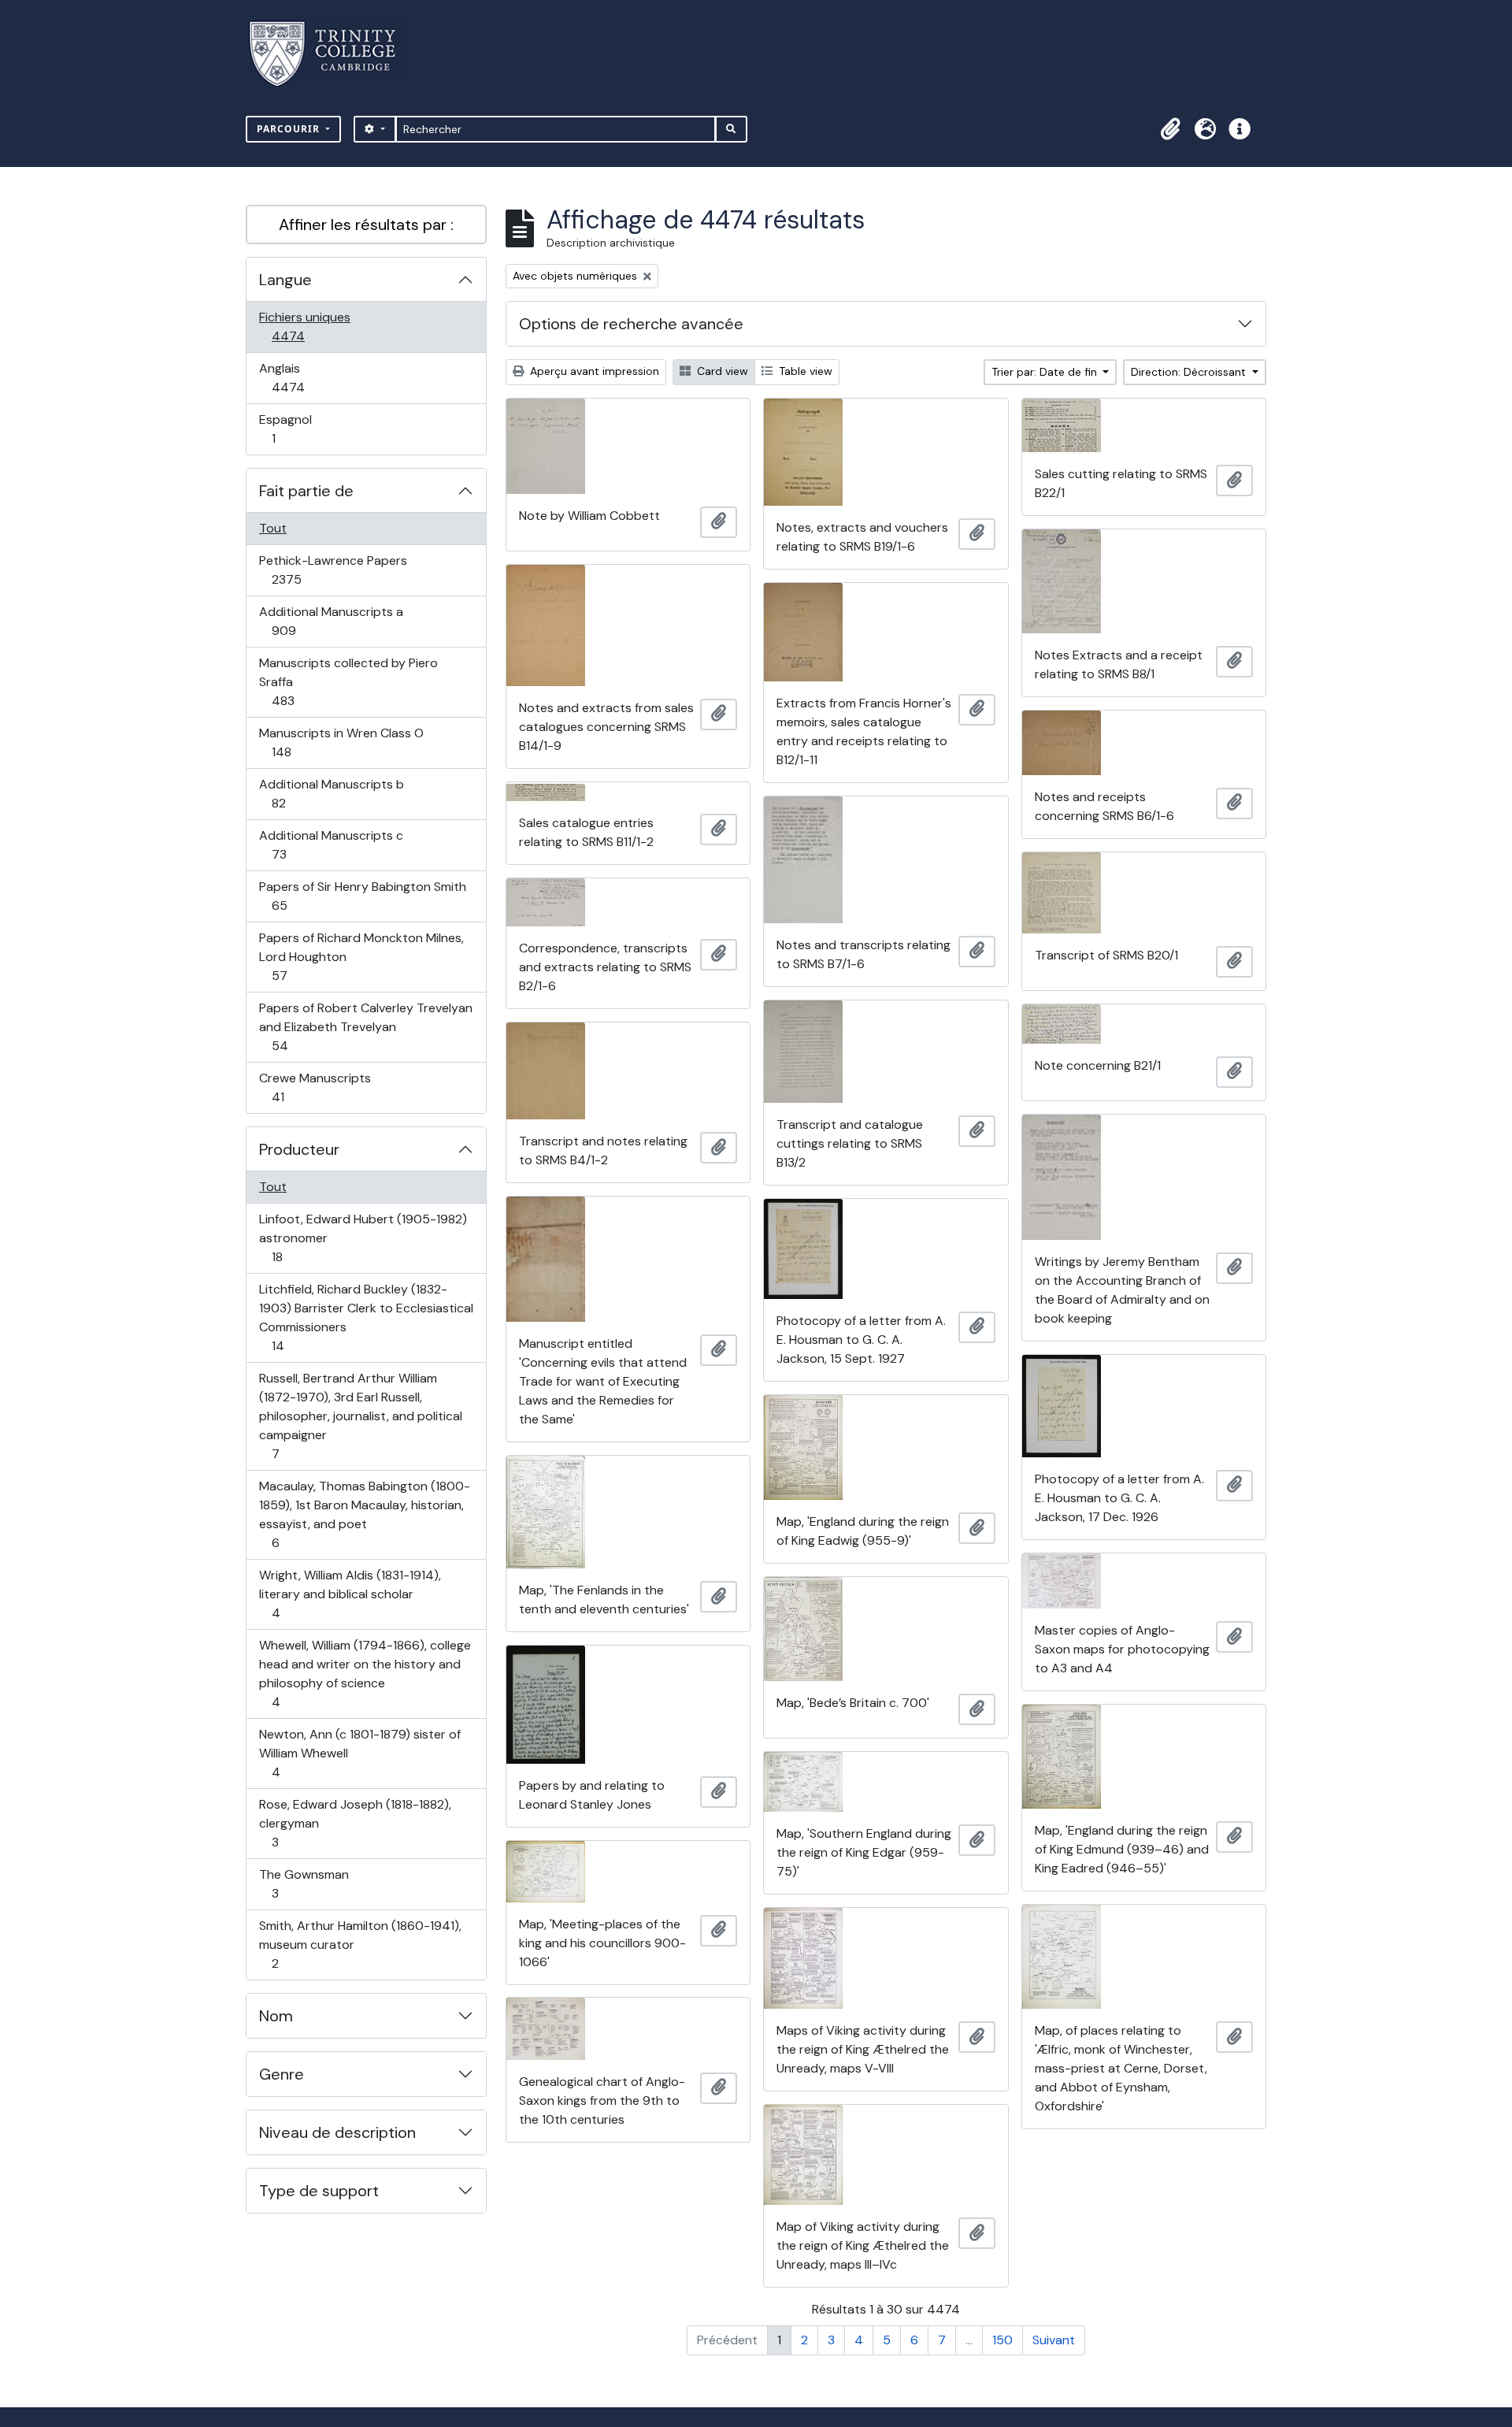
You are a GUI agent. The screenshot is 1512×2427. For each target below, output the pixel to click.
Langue (285, 280)
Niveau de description (337, 2132)
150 (1002, 2340)
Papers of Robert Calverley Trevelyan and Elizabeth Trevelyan (365, 1026)
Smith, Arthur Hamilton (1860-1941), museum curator (360, 1944)
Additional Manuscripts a (331, 621)
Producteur (299, 1149)
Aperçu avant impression (593, 371)
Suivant (1054, 2340)
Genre (282, 2074)
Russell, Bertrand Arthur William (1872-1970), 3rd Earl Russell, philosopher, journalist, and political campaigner (360, 1416)
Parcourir (290, 129)
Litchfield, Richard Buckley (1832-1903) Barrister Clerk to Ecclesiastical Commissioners (366, 1317)
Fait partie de (306, 491)
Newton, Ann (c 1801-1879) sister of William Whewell (359, 1753)
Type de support (319, 2191)
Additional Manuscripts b (331, 793)
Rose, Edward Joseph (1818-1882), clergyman (355, 1823)
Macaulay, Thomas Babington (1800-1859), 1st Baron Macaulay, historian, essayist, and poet (364, 1514)
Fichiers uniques (305, 326)
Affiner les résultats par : (366, 225)
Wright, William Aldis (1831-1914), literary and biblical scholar (350, 1594)
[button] (1170, 129)
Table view (804, 371)
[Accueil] (332, 54)
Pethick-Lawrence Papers (333, 570)
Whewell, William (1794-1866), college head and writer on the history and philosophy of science (365, 1673)
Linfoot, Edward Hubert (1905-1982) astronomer (363, 1238)
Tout (273, 528)
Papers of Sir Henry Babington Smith (362, 896)
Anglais (305, 377)
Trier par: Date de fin (1046, 372)
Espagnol (291, 429)
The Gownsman (304, 1883)
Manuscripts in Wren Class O (341, 742)
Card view (721, 371)
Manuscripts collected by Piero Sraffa (348, 681)
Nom (276, 2016)
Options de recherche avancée (631, 324)
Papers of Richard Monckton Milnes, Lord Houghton (361, 956)
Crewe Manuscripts (315, 1087)
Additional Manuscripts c (331, 844)
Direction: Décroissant (1190, 372)
